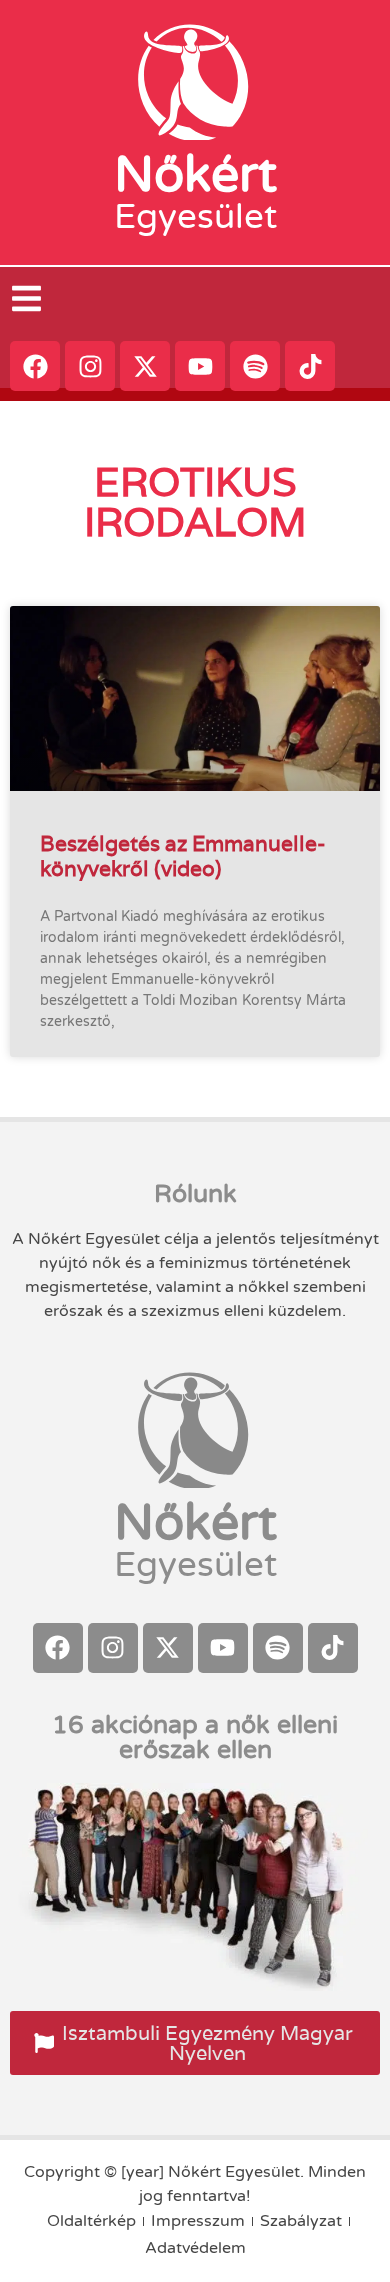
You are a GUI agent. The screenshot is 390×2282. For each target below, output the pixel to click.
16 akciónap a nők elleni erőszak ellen (195, 1737)
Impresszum (198, 2221)
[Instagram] (90, 366)
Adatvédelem (195, 2248)
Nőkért (195, 175)
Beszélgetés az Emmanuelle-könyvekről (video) (183, 856)
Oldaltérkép (91, 2221)
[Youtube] (200, 366)
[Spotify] (255, 366)
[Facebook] (35, 366)
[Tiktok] (310, 366)
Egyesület (195, 217)
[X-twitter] (145, 366)
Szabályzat (301, 2221)
